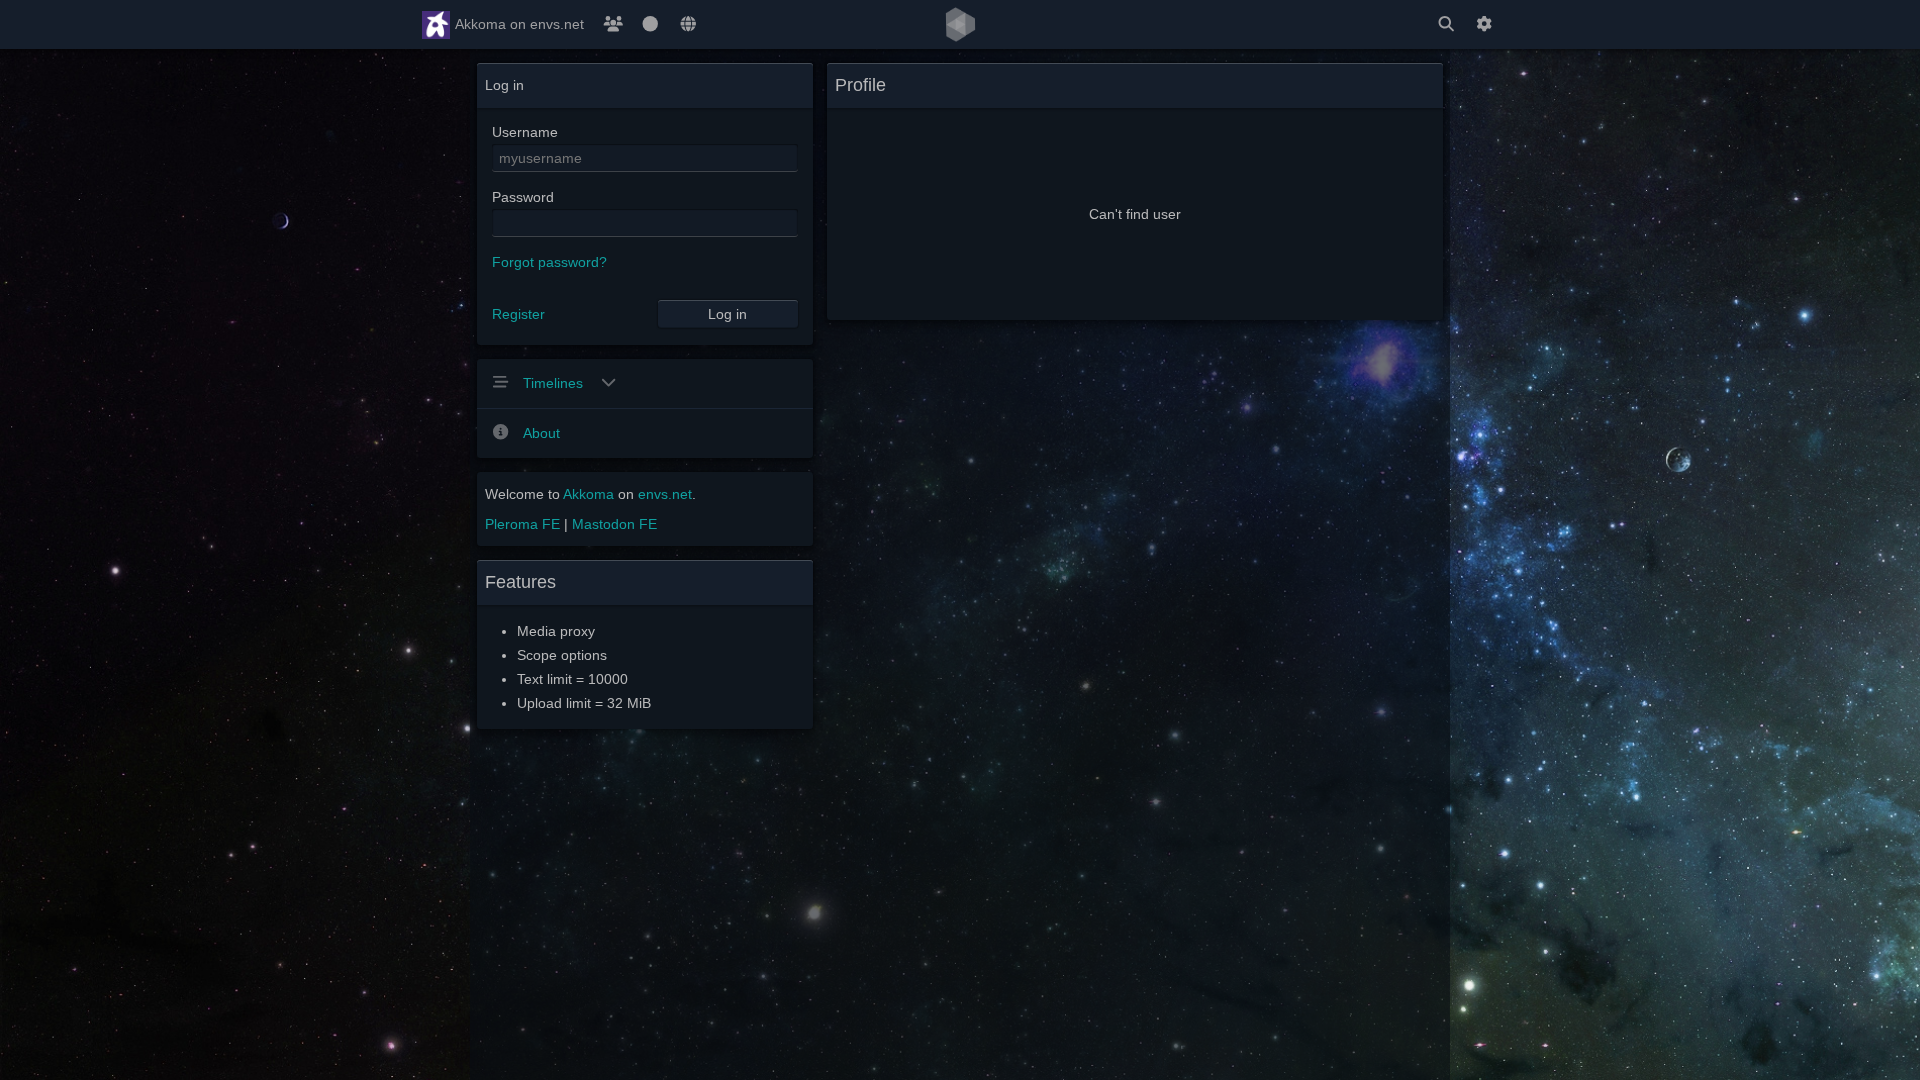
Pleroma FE (522, 524)
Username (525, 132)
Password (523, 197)
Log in (727, 314)
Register (518, 314)
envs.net (665, 494)
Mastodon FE (614, 524)
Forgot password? (549, 262)
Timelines (555, 383)
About (541, 433)
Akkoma (588, 494)
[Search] (1446, 24)
